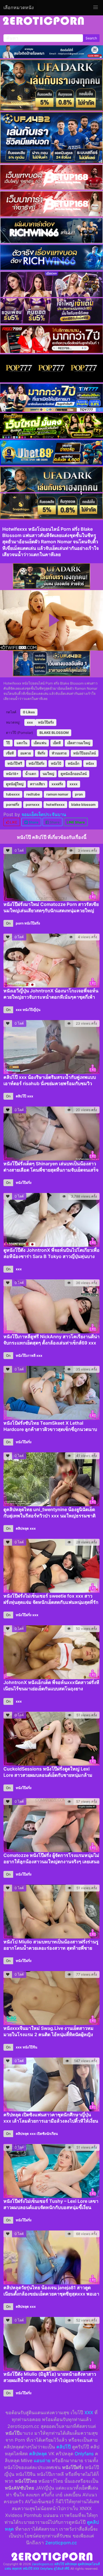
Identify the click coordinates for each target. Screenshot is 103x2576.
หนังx (90, 763)
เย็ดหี (57, 743)
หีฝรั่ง (41, 753)
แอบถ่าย (42, 2460)
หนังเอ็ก (74, 763)
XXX (89, 2413)
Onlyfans (84, 2454)
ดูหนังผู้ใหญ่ (15, 784)
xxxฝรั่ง (57, 784)
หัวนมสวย (59, 753)
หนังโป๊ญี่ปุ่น (31, 1010)
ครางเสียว (37, 784)
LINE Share (76, 822)
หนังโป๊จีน (30, 2047)
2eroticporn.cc (61, 2543)
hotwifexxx (55, 805)
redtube (33, 794)
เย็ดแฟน (40, 743)
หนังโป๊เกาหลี (26, 1355)
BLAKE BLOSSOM (54, 733)
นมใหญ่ (48, 774)
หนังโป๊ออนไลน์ (85, 753)
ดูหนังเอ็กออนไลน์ (74, 774)
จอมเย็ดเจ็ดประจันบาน (44, 814)
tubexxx (13, 794)
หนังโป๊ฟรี (15, 763)
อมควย (26, 753)
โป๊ (8, 743)
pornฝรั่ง (13, 805)
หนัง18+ (12, 774)
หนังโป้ (56, 763)
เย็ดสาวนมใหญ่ (79, 743)
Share (33, 822)
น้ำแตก (31, 774)
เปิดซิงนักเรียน (47, 2134)
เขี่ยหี (10, 753)
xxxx (74, 784)
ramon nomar (57, 794)
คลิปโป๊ (21, 1096)
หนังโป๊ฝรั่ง (46, 722)
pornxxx (33, 805)
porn (20, 923)
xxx (30, 722)
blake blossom (83, 805)
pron (79, 794)
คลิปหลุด (22, 1528)
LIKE (13, 822)
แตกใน (22, 743)
